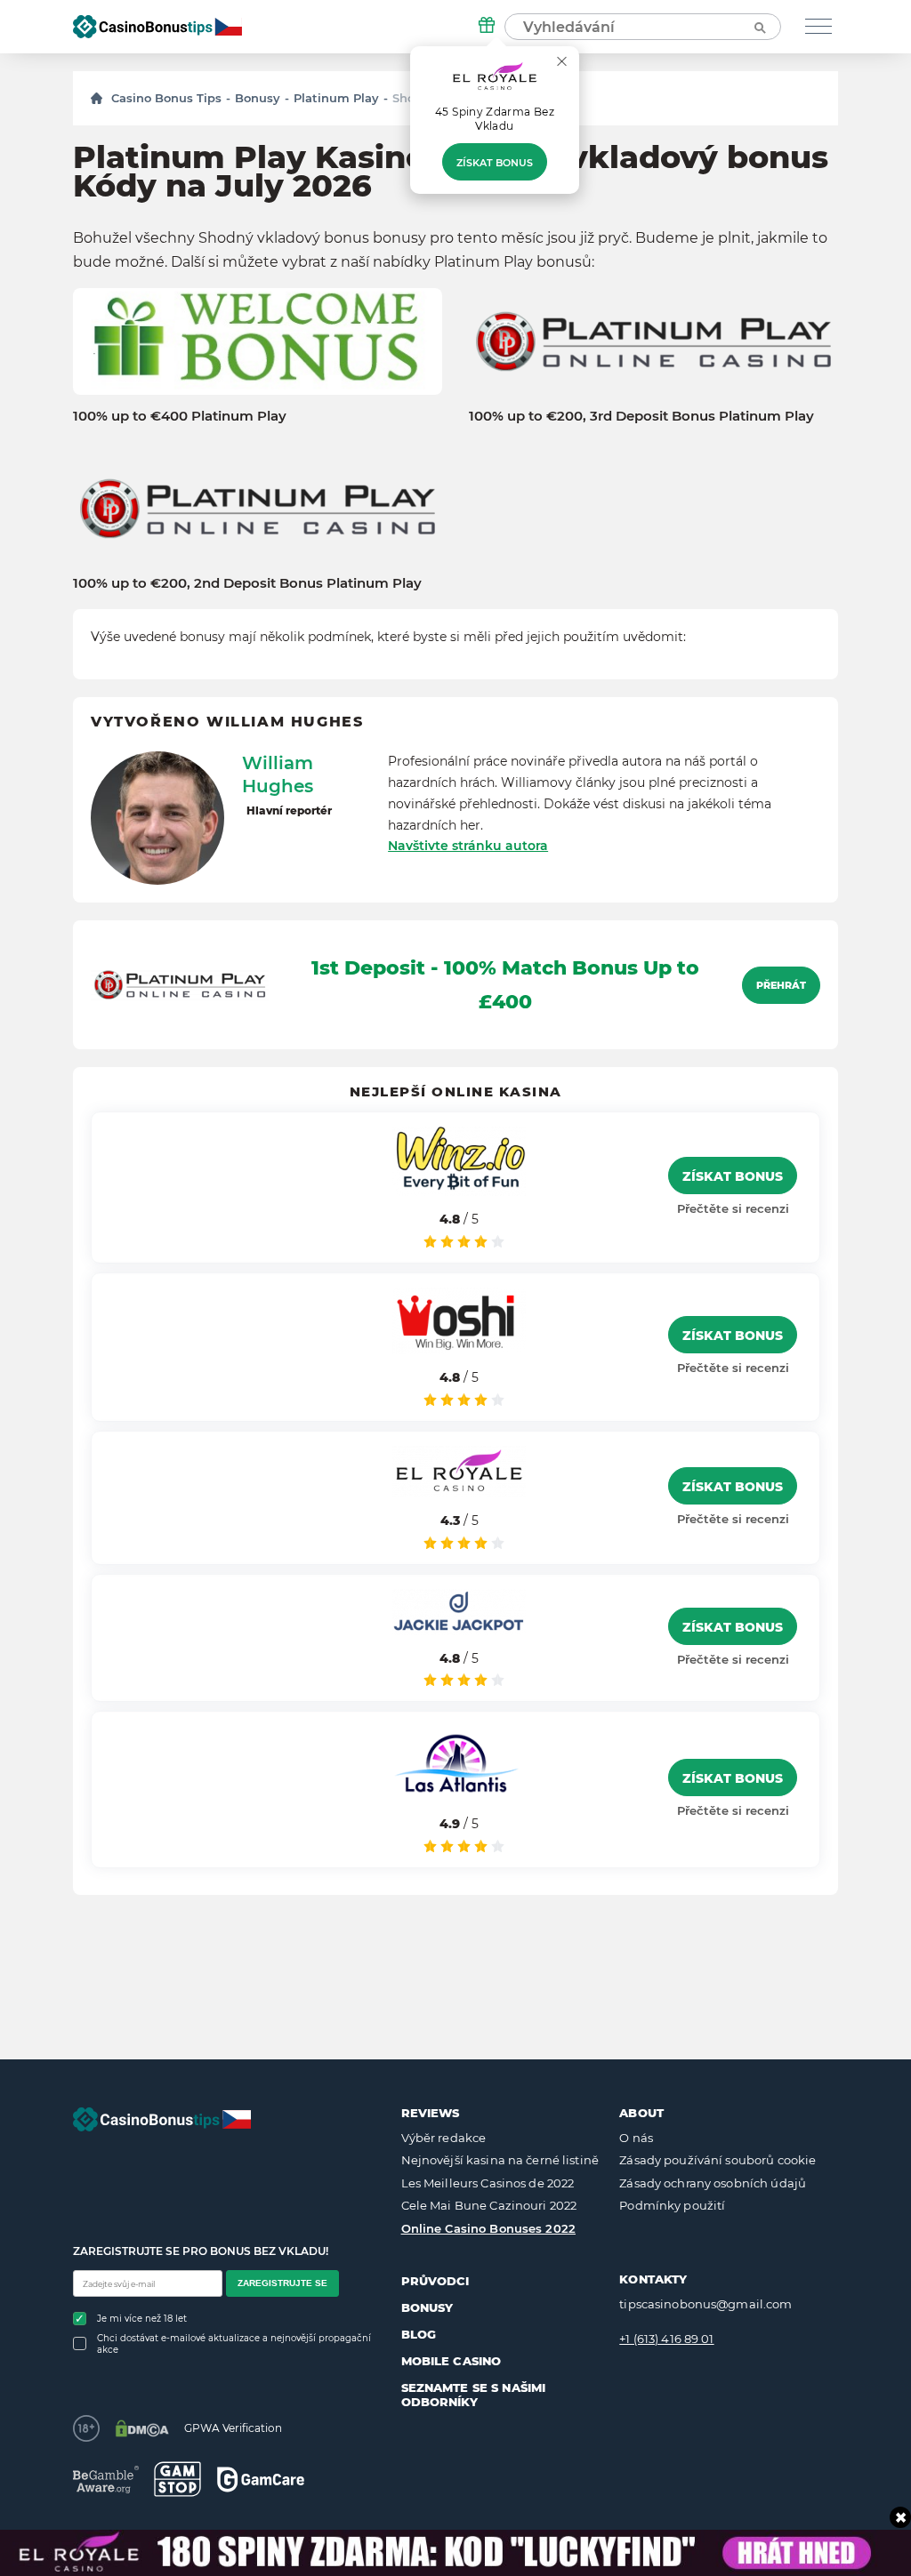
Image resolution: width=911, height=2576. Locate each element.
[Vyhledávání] (759, 27)
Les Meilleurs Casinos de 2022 (488, 2183)
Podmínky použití (672, 2205)
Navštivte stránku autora (468, 846)
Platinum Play (336, 98)
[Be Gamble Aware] (106, 2480)
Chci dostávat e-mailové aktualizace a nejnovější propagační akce (234, 2344)
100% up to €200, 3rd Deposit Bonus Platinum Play (641, 416)
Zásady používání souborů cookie (718, 2160)
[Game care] (261, 2480)
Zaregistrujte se (282, 2283)
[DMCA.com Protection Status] (142, 2428)
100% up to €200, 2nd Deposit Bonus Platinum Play (247, 583)
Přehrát (781, 985)
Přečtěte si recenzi (733, 1208)
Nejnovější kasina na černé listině (500, 2160)
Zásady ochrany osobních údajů (713, 2183)
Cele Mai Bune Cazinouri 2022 (489, 2205)
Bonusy (258, 98)
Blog (419, 2334)
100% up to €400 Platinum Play (180, 416)
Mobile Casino (451, 2361)
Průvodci (435, 2281)
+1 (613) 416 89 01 (666, 2339)
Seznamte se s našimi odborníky (474, 2395)
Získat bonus (495, 163)
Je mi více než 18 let (142, 2319)
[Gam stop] (177, 2479)
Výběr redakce (444, 2138)
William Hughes (278, 774)
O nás (636, 2138)
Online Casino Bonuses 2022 (488, 2228)
